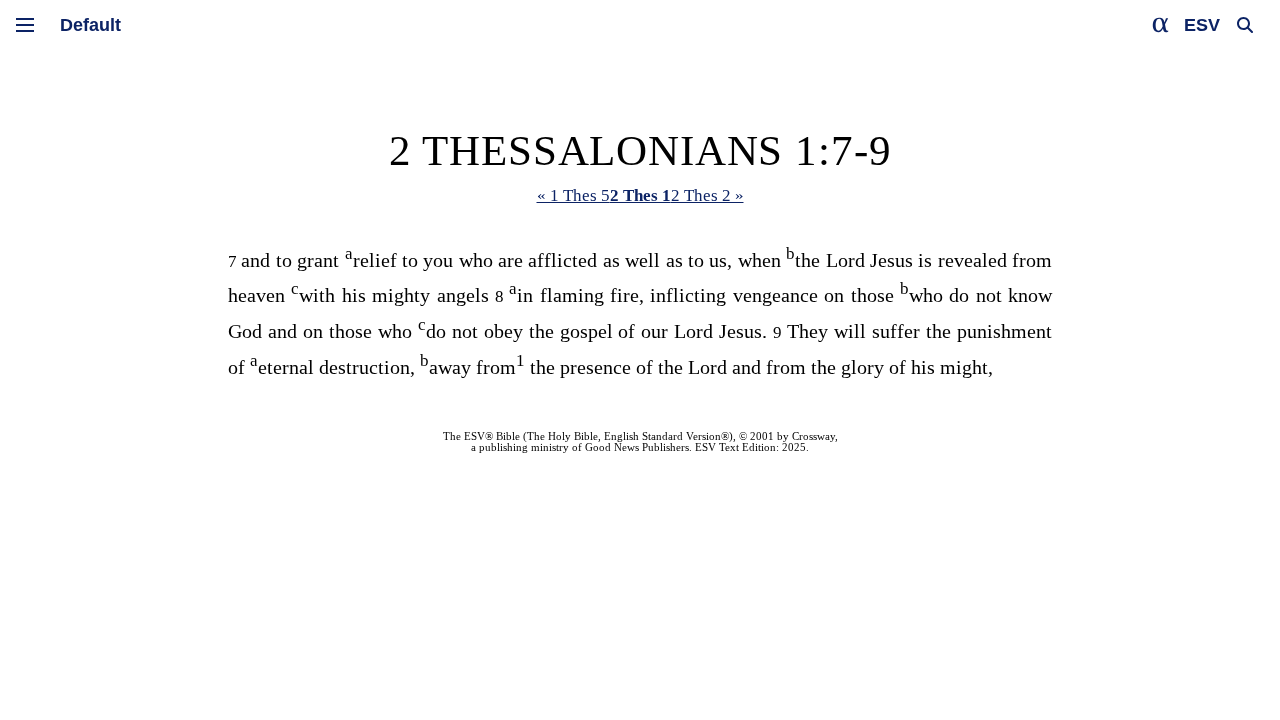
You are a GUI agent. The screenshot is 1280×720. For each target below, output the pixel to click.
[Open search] (1245, 25)
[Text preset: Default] (90, 25)
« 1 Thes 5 (573, 195)
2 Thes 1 (640, 195)
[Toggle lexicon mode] (1161, 25)
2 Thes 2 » (707, 195)
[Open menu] (25, 25)
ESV (1202, 25)
